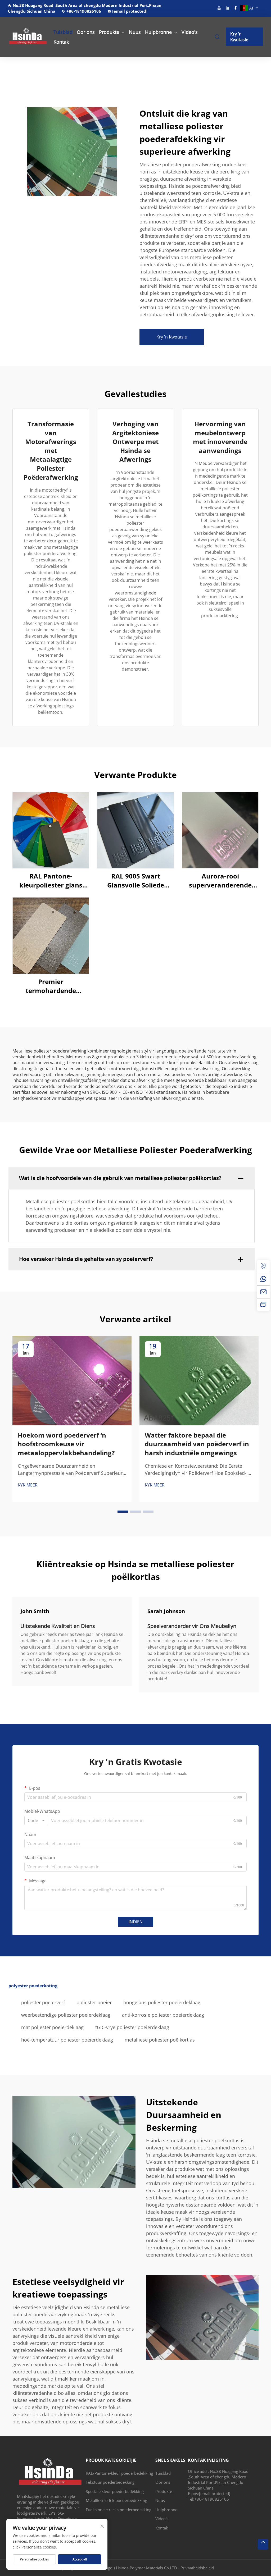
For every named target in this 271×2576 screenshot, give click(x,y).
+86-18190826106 (84, 11)
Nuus (135, 32)
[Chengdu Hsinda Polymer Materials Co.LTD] (26, 37)
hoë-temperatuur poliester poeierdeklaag (67, 2040)
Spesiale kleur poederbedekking (115, 2491)
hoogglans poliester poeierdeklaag (162, 2002)
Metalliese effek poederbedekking (116, 2500)
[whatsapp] (263, 1279)
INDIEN (136, 1922)
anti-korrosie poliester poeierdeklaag (163, 2015)
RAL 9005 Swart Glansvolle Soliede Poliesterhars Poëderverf (136, 880)
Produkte (109, 32)
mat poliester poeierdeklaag (52, 2027)
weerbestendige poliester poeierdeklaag (66, 2015)
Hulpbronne (158, 32)
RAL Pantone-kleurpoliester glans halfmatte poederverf (51, 880)
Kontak (61, 42)
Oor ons (86, 32)
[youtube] (219, 8)
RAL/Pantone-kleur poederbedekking (119, 2473)
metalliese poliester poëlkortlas (160, 2040)
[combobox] (36, 1820)
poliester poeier (94, 2002)
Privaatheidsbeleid (197, 2568)
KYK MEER (28, 1485)
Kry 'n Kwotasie (239, 37)
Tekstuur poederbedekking (110, 2482)
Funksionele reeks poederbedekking (119, 2510)
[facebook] (236, 8)
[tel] (263, 1266)
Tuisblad (63, 32)
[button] (123, 1512)
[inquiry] (263, 1305)
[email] (263, 1292)
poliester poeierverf (43, 2002)
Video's (190, 32)
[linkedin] (227, 8)
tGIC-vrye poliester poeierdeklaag (132, 2027)
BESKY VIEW (51, 830)
